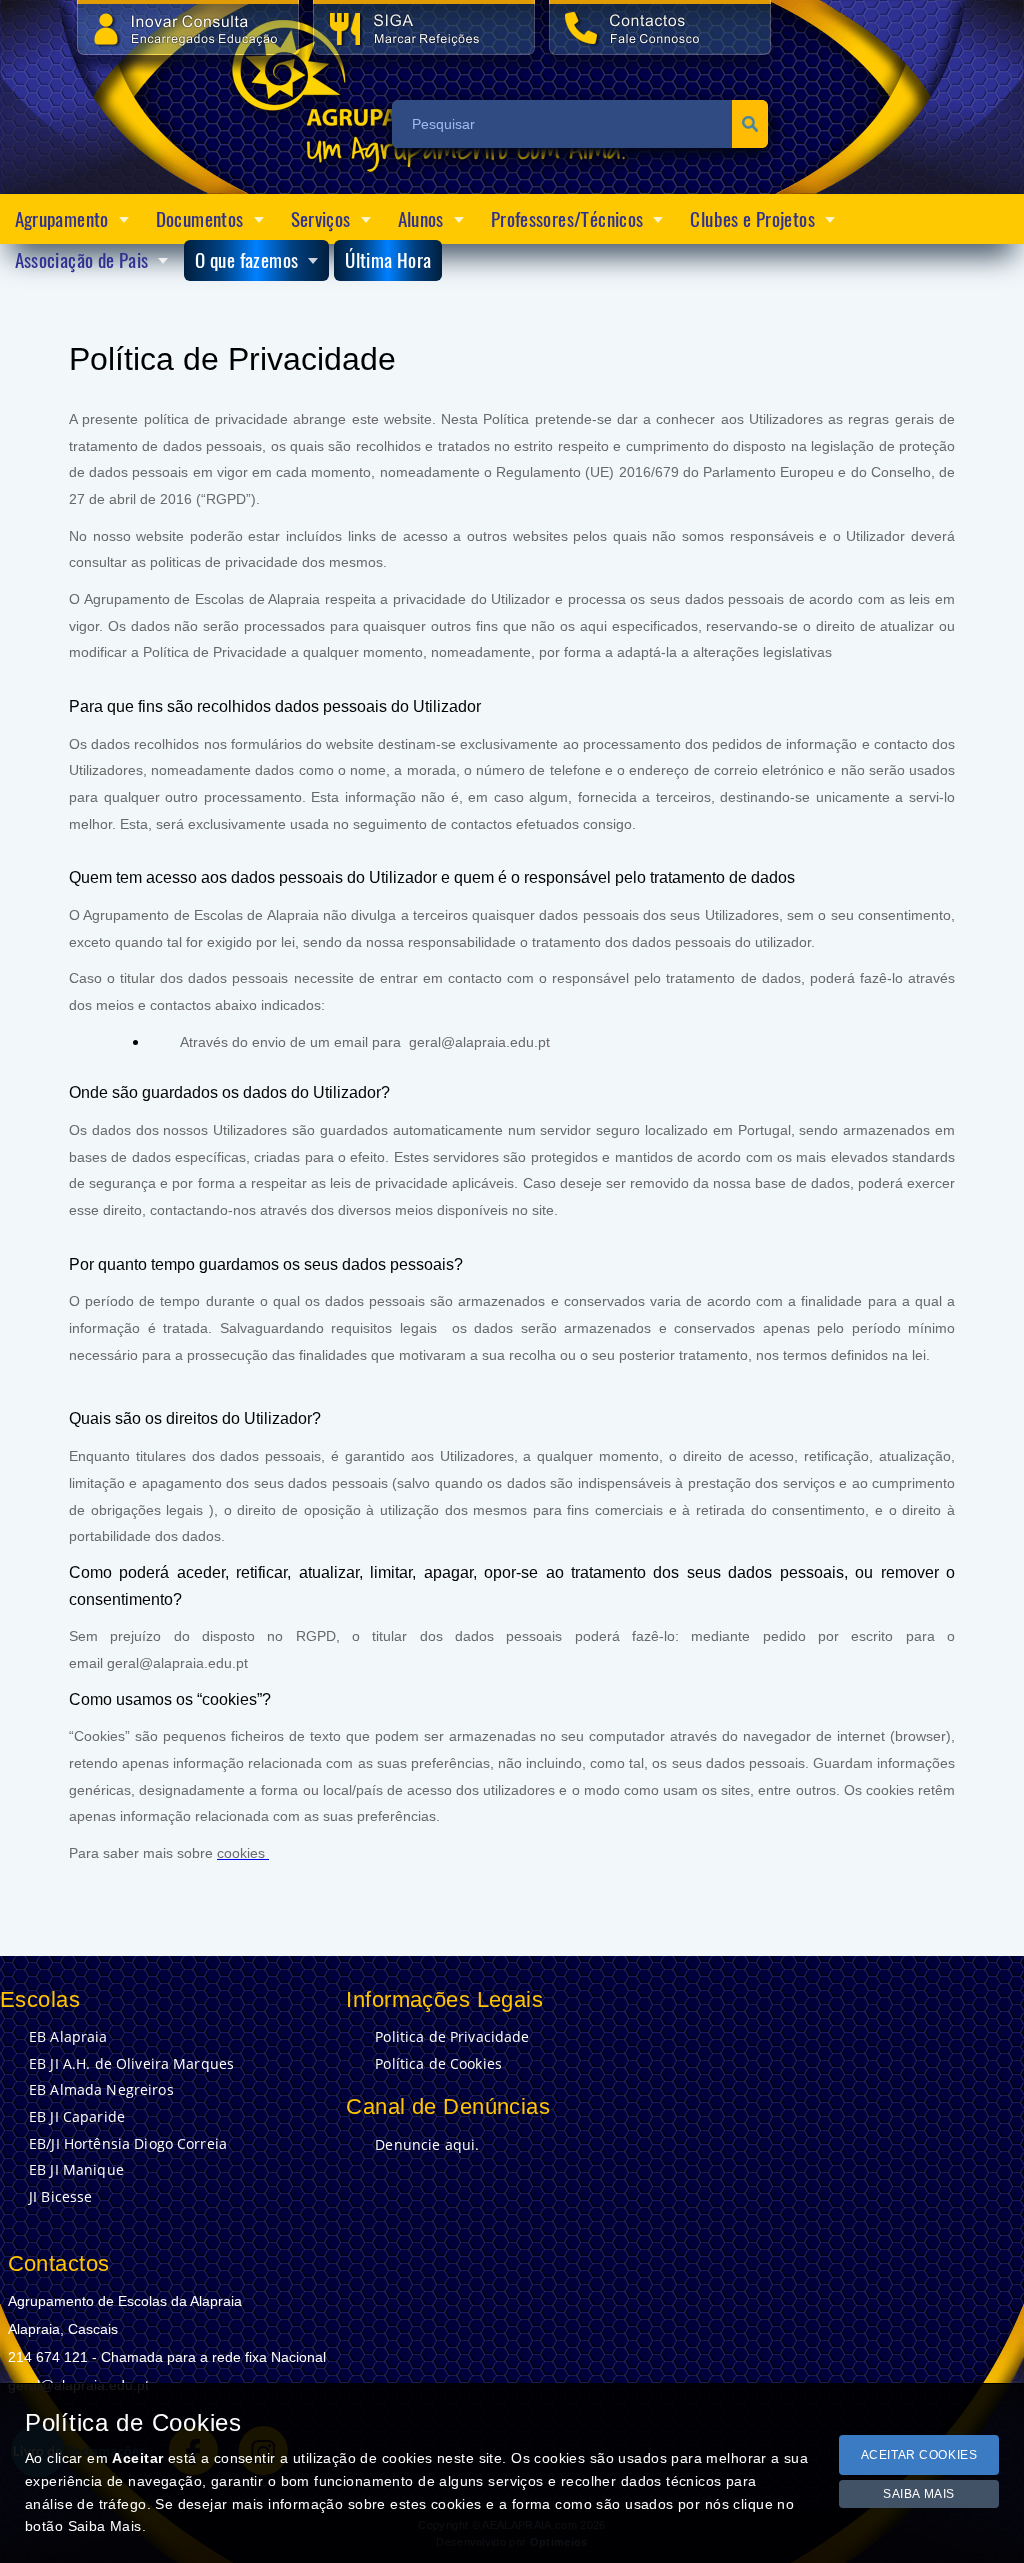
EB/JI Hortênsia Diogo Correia (128, 2144)
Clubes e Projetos (752, 219)
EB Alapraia (68, 2037)
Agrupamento (62, 219)
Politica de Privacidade (452, 2037)
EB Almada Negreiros (101, 2090)
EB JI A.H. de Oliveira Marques (131, 2064)
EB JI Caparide (77, 2117)
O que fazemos (246, 260)
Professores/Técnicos (567, 219)
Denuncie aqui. (427, 2145)
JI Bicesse (60, 2197)
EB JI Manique (76, 2170)
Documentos (200, 219)
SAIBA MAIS (919, 2494)
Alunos (421, 219)
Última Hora (388, 260)
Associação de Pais (82, 260)
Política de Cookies (438, 2064)
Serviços (321, 219)
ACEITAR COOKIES (919, 2455)
